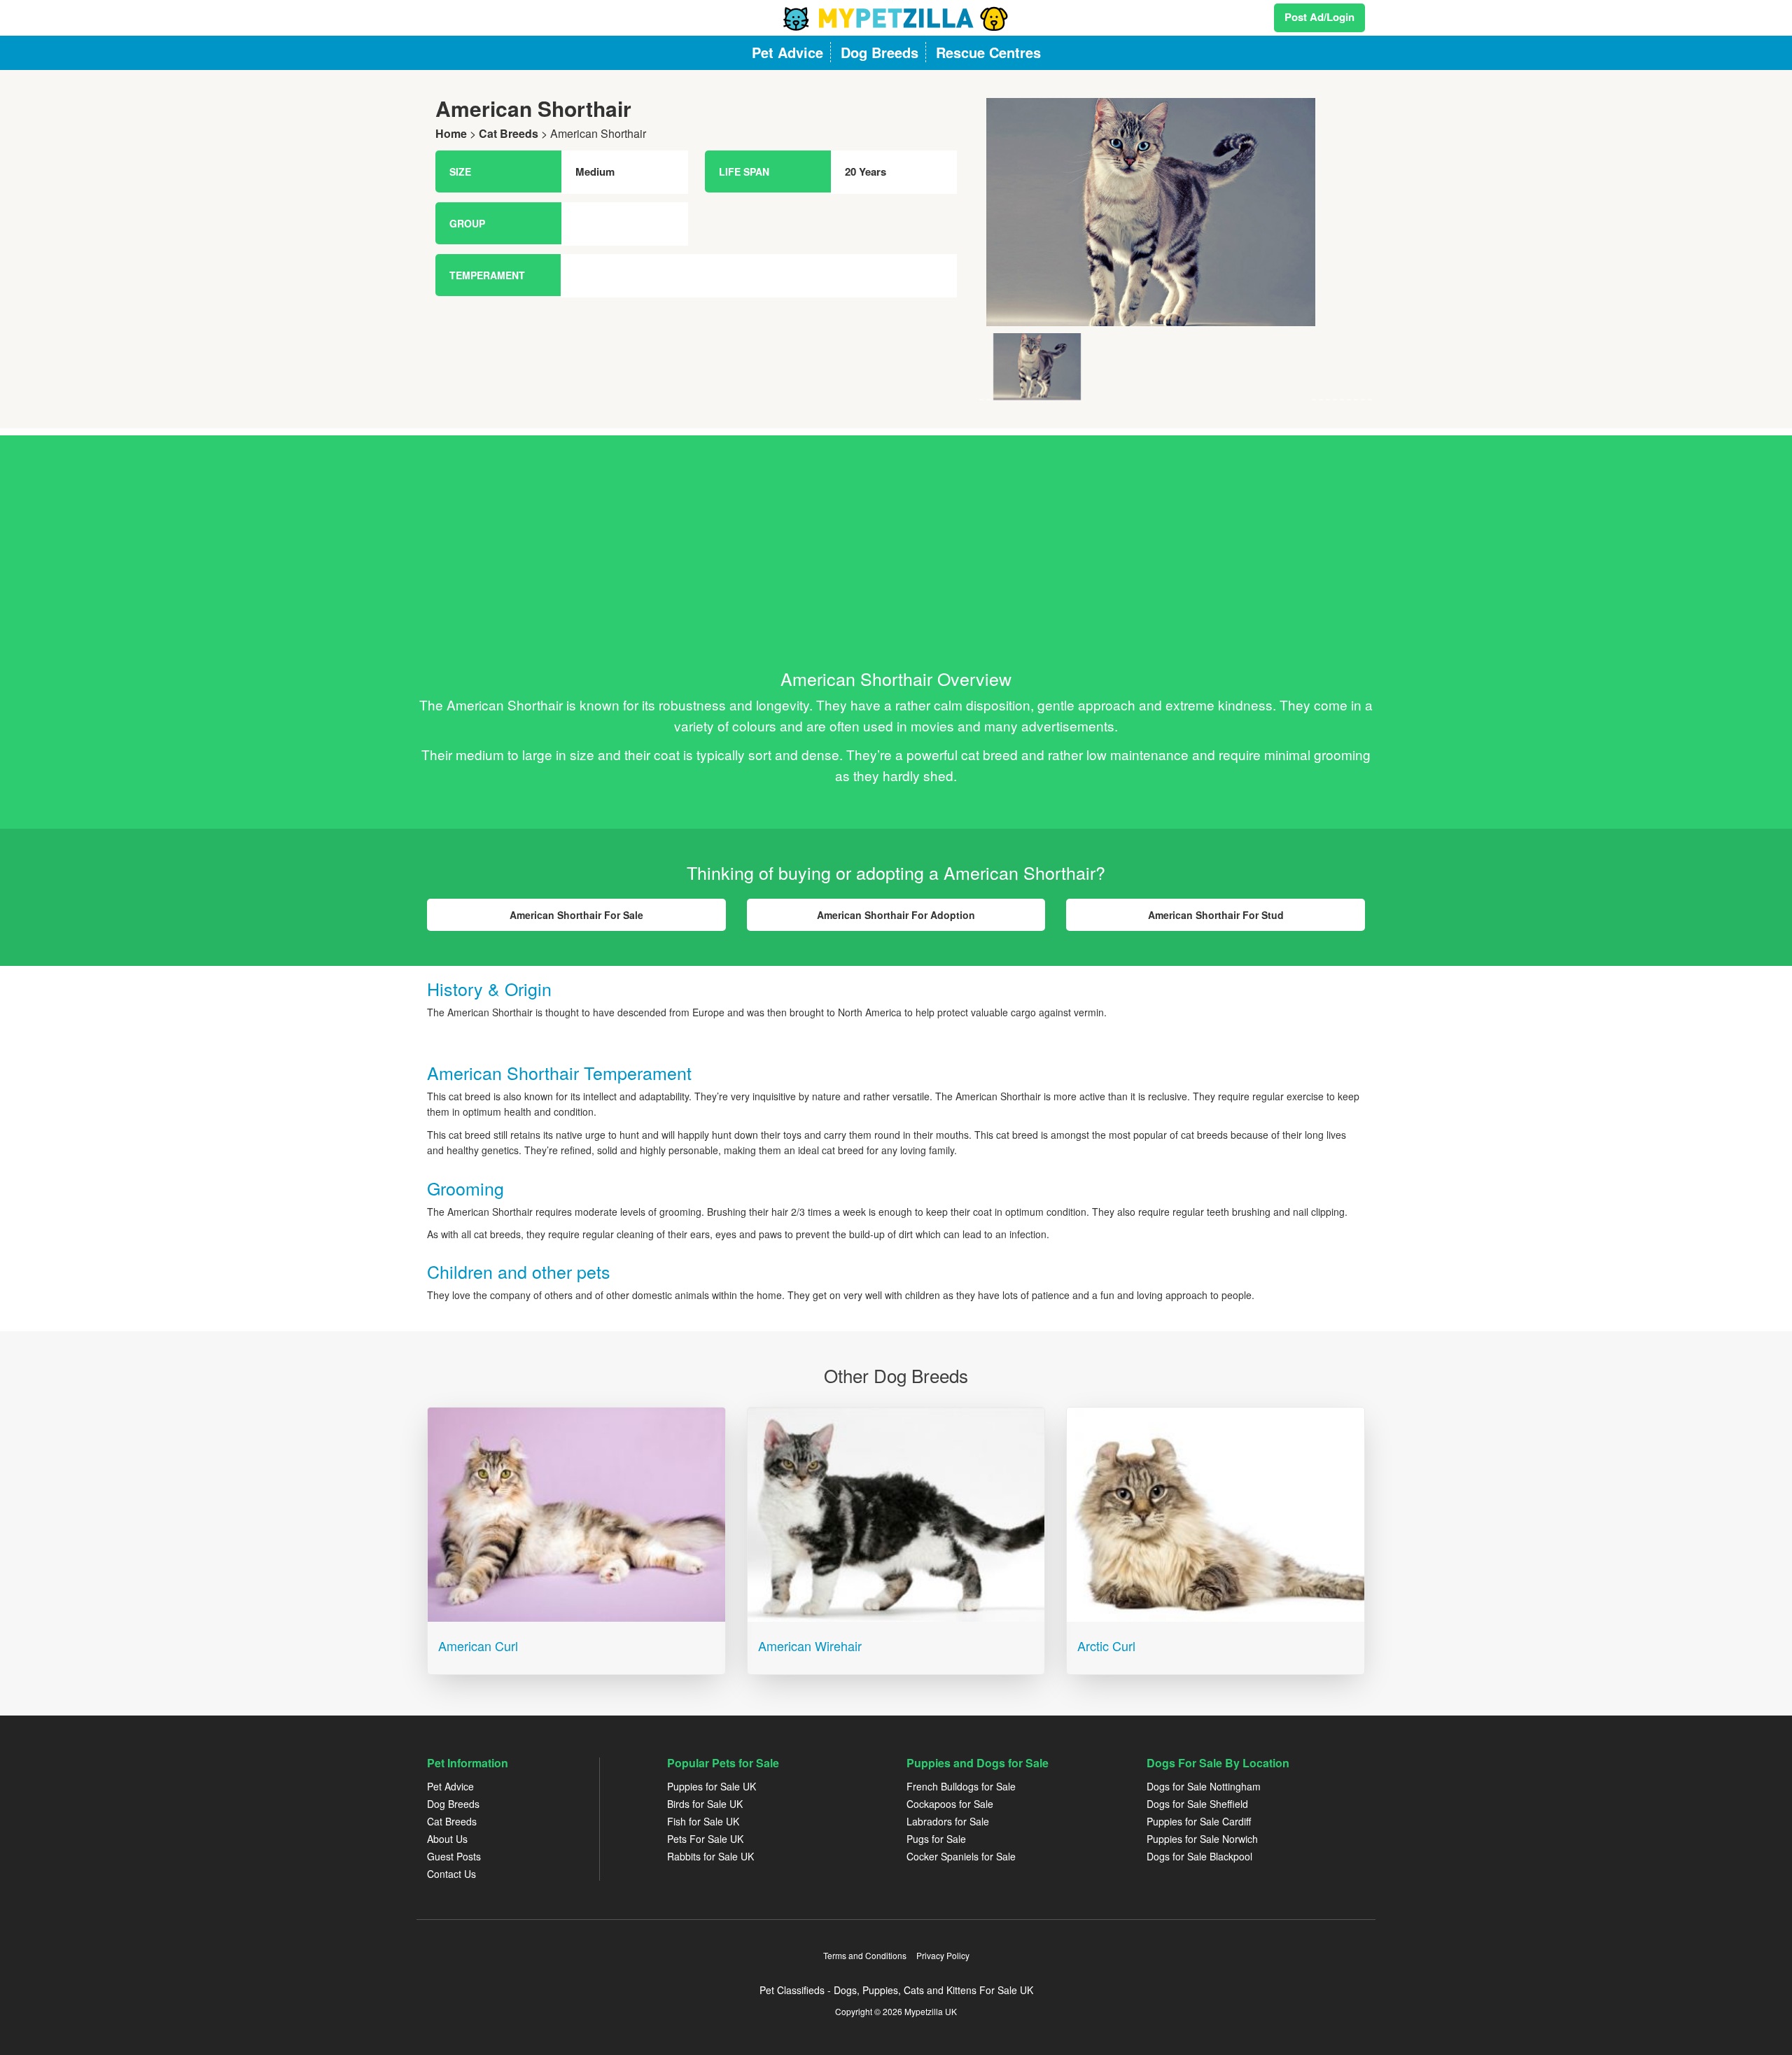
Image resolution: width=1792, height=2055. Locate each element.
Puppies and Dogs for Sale (978, 1763)
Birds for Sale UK (705, 1804)
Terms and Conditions (865, 1955)
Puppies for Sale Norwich (1202, 1839)
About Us (447, 1839)
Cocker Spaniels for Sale (961, 1856)
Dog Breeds (453, 1804)
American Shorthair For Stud (1216, 915)
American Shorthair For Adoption (896, 915)
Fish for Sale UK (703, 1821)
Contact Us (451, 1874)
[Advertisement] (896, 533)
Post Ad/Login (1319, 17)
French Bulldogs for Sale (961, 1786)
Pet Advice (450, 1786)
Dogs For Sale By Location (1218, 1763)
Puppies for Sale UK (712, 1786)
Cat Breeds (509, 133)
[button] (1009, 249)
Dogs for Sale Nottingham (1204, 1786)
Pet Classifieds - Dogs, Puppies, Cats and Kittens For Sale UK (896, 1990)
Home (451, 133)
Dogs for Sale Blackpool (1199, 1856)
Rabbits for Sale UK (710, 1856)
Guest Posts (454, 1856)
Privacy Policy (943, 1955)
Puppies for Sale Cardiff (1199, 1821)
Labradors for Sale (948, 1821)
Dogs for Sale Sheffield (1197, 1804)
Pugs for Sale (936, 1839)
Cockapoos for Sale (950, 1804)
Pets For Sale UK (705, 1839)
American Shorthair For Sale (576, 915)
